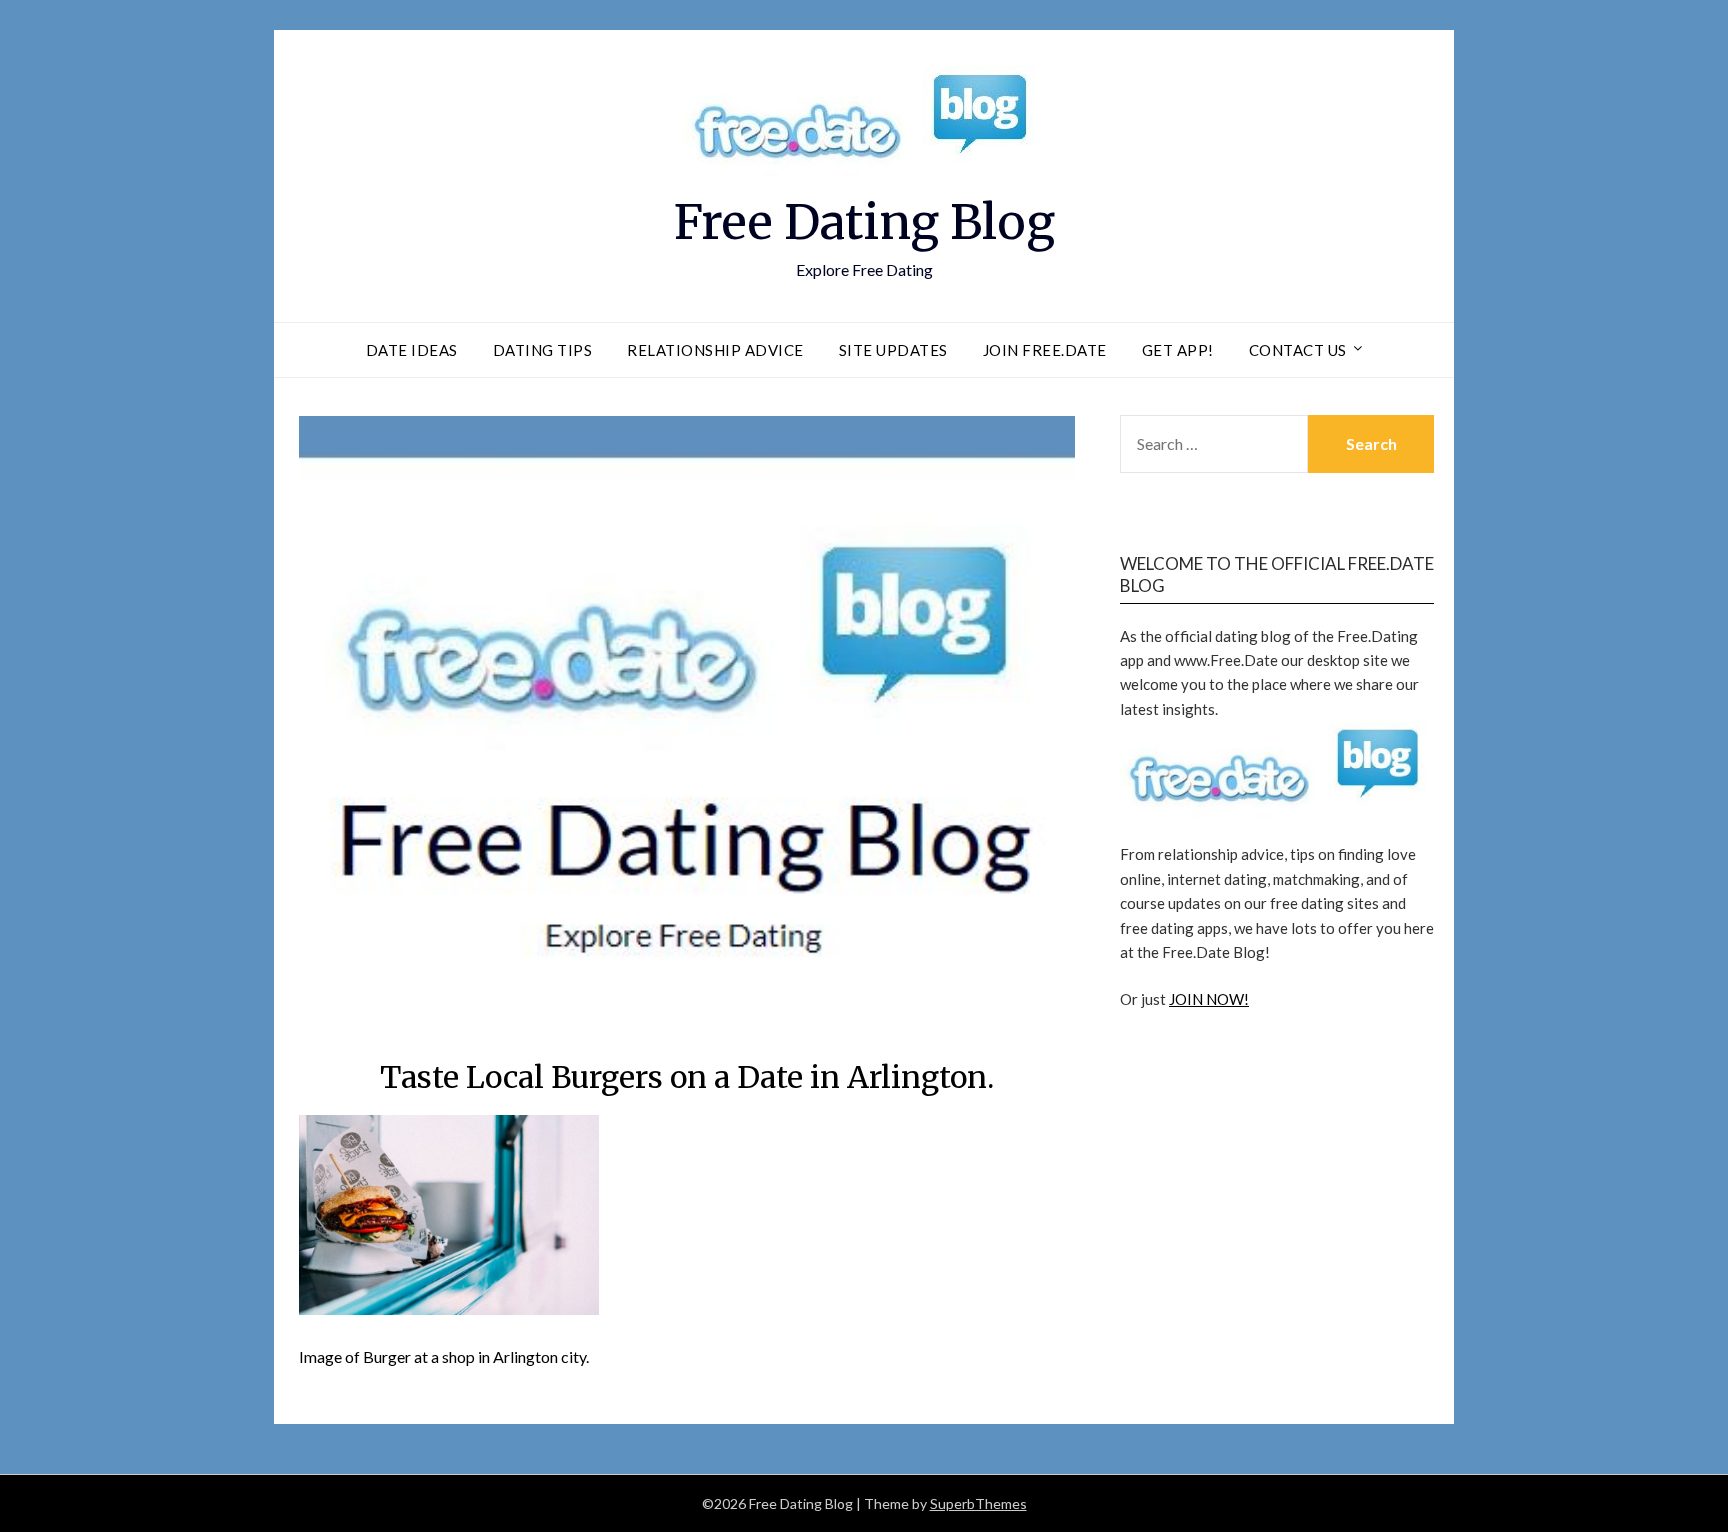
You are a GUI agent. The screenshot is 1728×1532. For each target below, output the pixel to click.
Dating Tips (543, 350)
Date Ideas (412, 350)
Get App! (1178, 350)
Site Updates (893, 350)
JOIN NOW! (1209, 999)
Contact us (1298, 350)
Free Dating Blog (864, 222)
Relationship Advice (715, 350)
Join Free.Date (1045, 350)
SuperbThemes (978, 1503)
